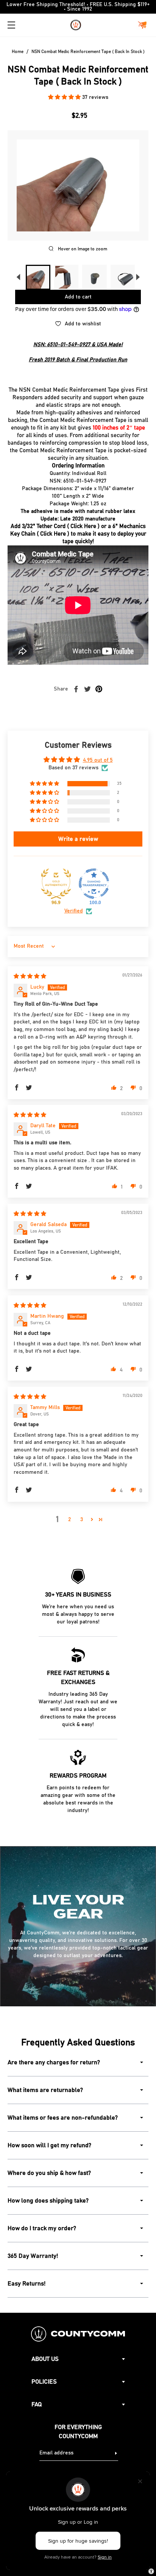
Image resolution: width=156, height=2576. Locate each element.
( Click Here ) (83, 526)
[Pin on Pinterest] (99, 689)
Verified (74, 911)
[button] (65, 97)
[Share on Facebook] (76, 689)
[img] (30, 976)
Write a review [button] (78, 839)
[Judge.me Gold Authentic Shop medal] (56, 884)
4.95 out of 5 (98, 760)
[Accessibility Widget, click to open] (151, 2571)
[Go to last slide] (18, 277)
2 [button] (69, 1520)
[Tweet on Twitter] (87, 689)
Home (18, 52)
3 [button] (82, 1520)
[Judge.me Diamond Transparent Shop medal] (94, 884)
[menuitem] (38, 277)
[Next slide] (138, 277)
